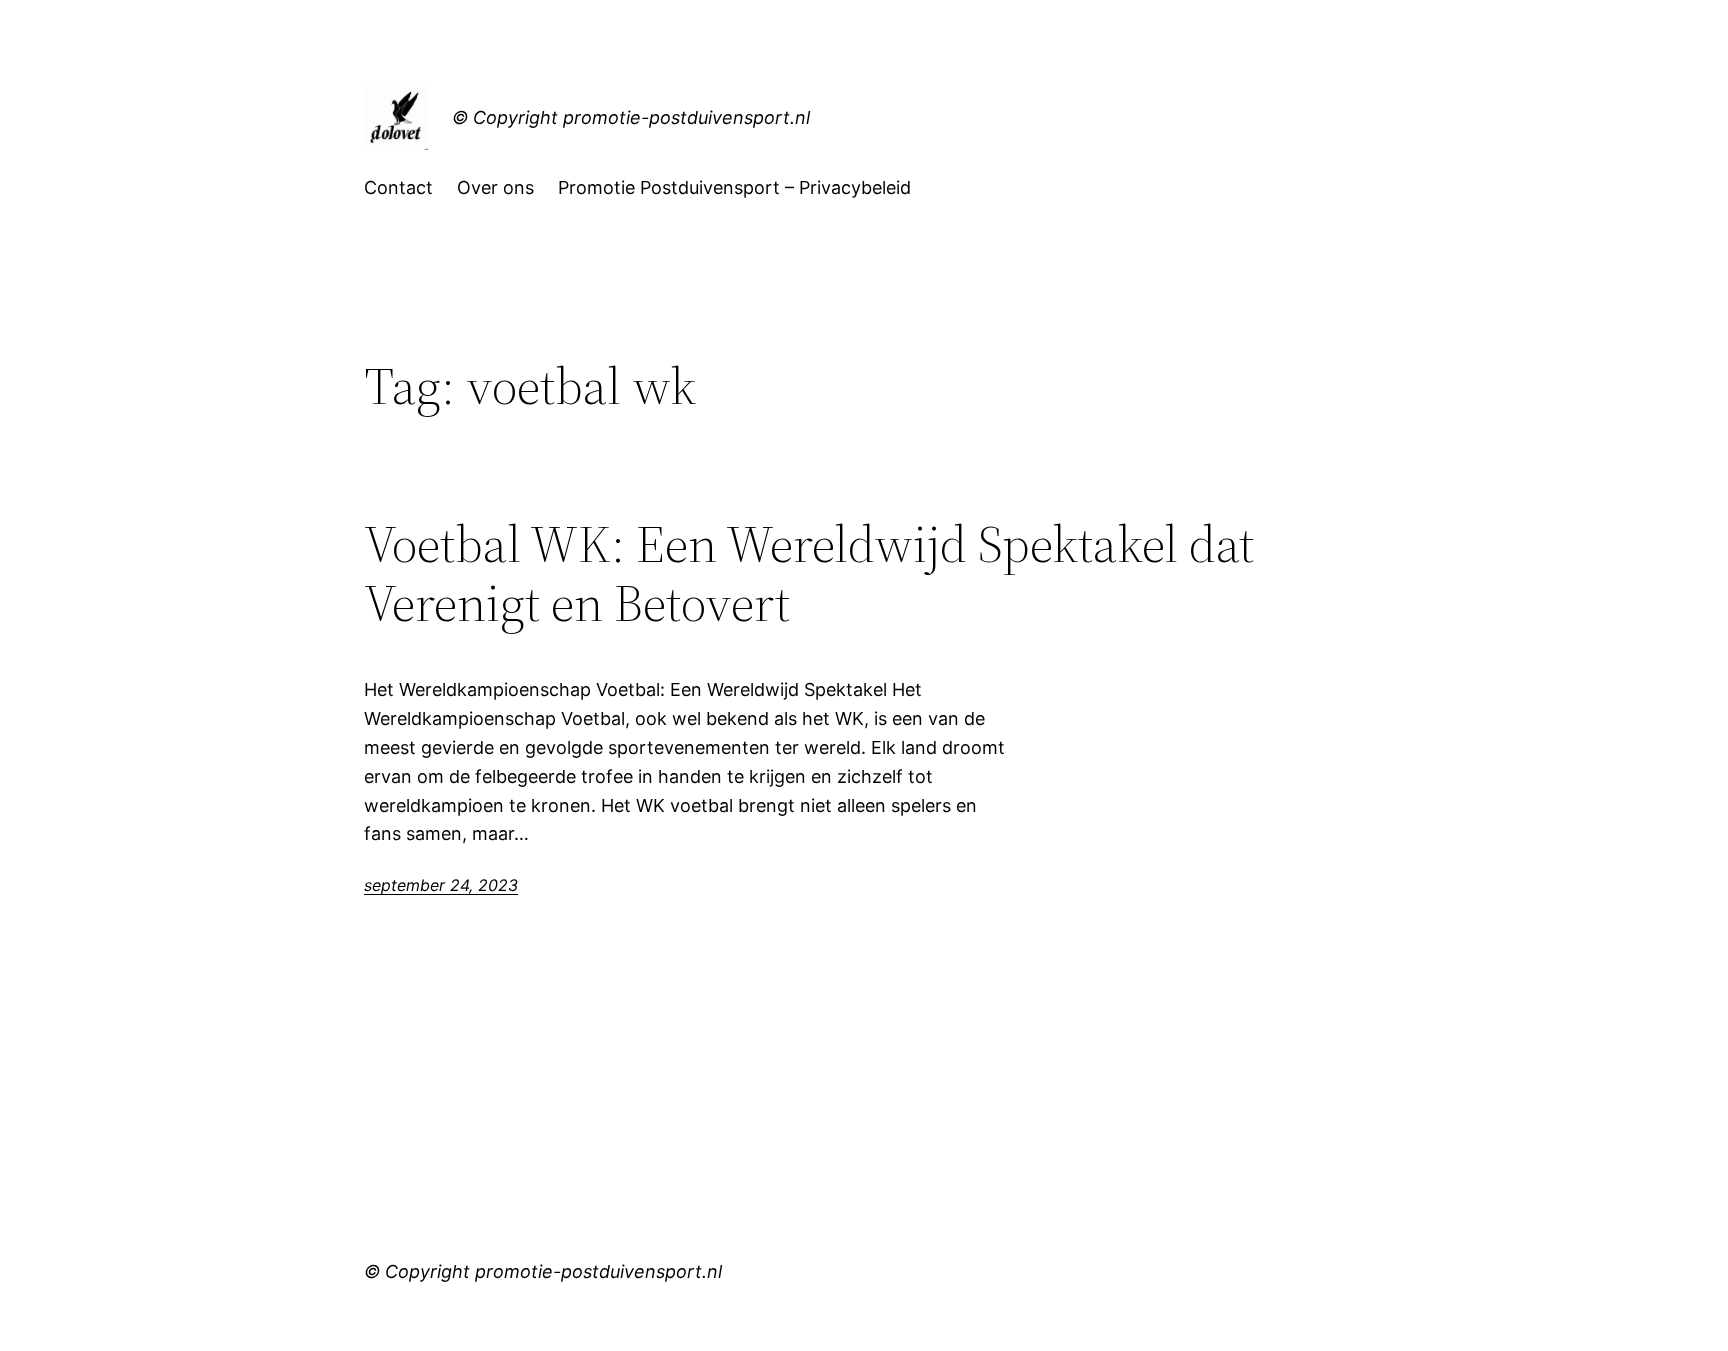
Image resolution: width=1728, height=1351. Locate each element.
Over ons (495, 187)
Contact (398, 187)
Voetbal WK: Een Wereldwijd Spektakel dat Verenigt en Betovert (809, 574)
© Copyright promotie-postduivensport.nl (631, 117)
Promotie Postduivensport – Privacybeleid (734, 187)
